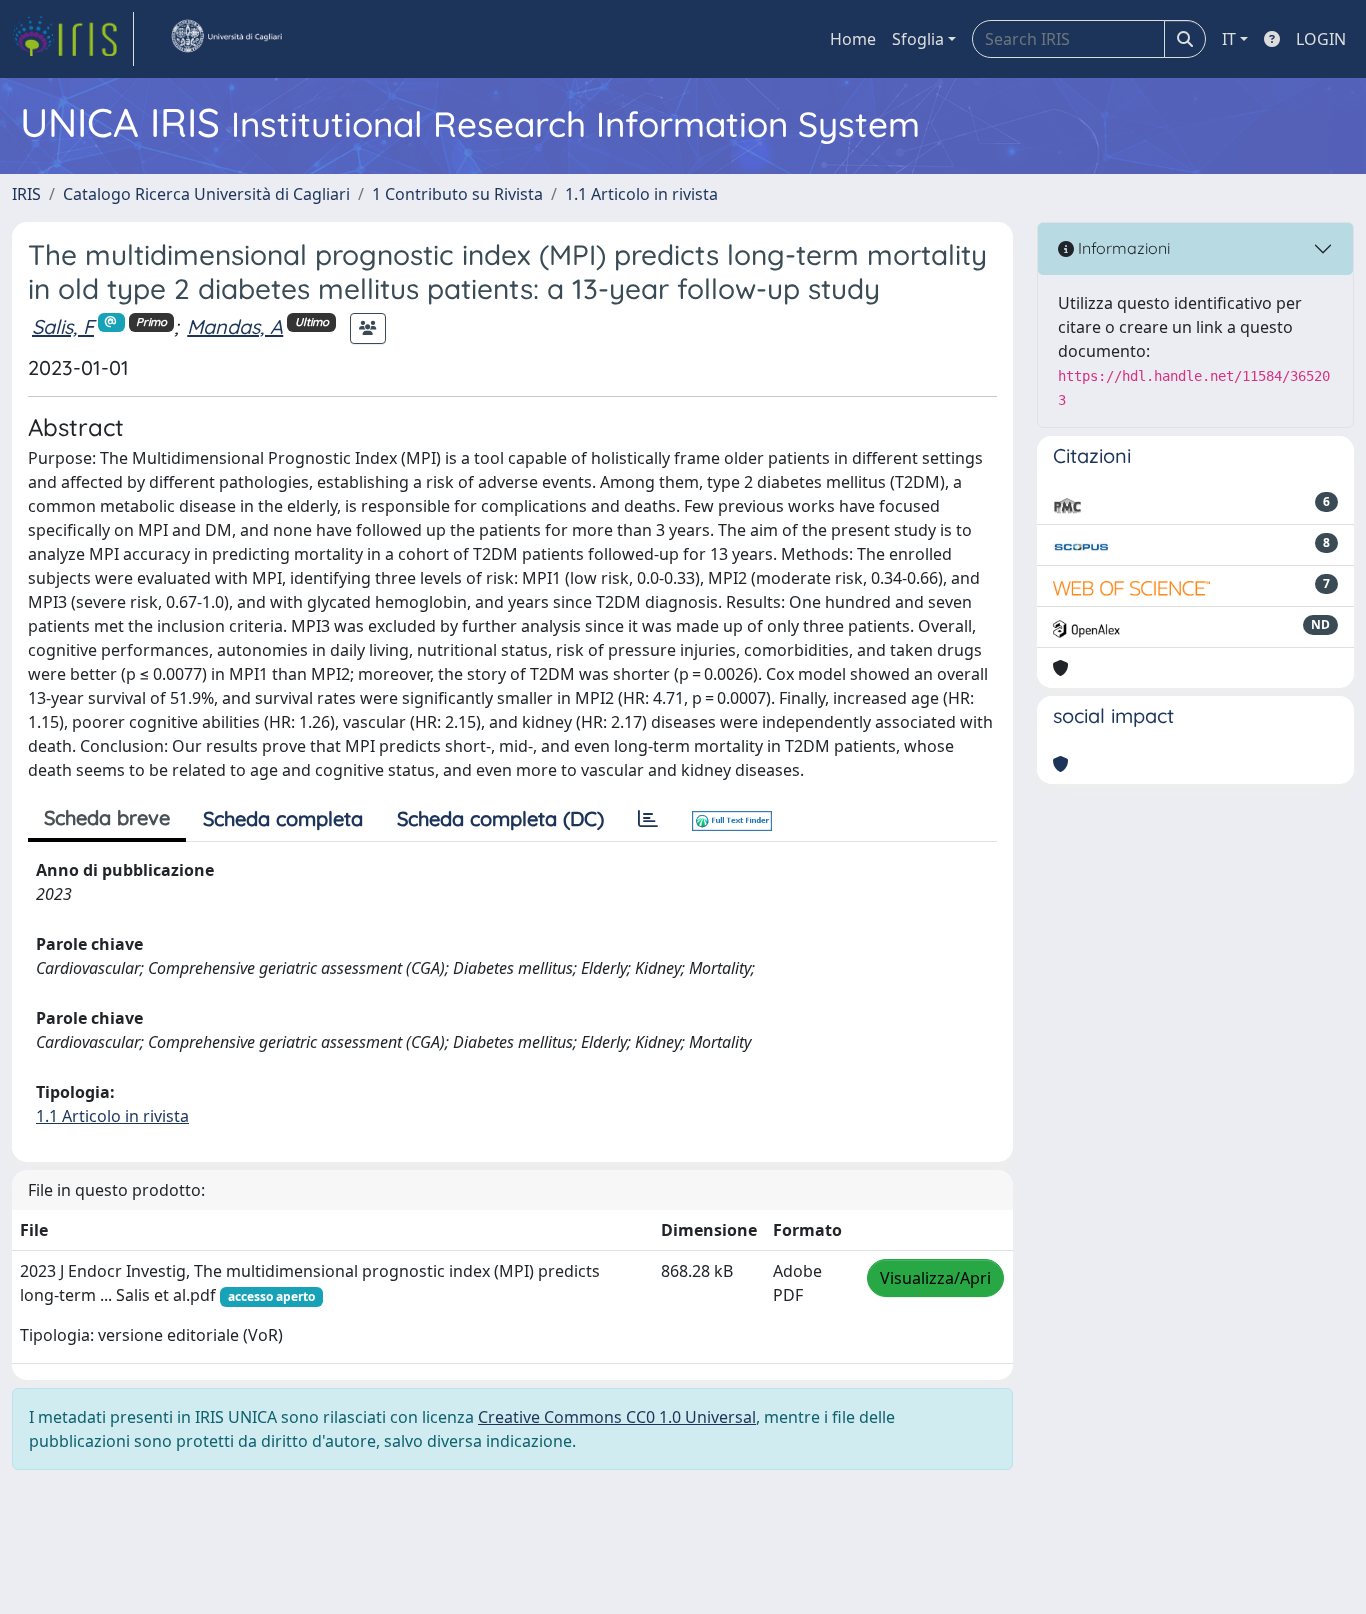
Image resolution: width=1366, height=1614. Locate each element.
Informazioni (1122, 248)
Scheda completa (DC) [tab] (500, 818)
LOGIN (1321, 39)
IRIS (26, 194)
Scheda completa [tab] (283, 818)
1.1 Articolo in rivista (641, 194)
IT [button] (1229, 39)
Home (853, 39)
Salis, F (63, 326)
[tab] (648, 819)
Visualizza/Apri (935, 1278)
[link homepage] (73, 39)
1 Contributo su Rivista (457, 194)
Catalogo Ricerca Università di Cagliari (206, 194)
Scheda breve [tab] (107, 817)
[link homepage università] (226, 39)
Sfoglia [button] (918, 39)
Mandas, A (235, 326)
